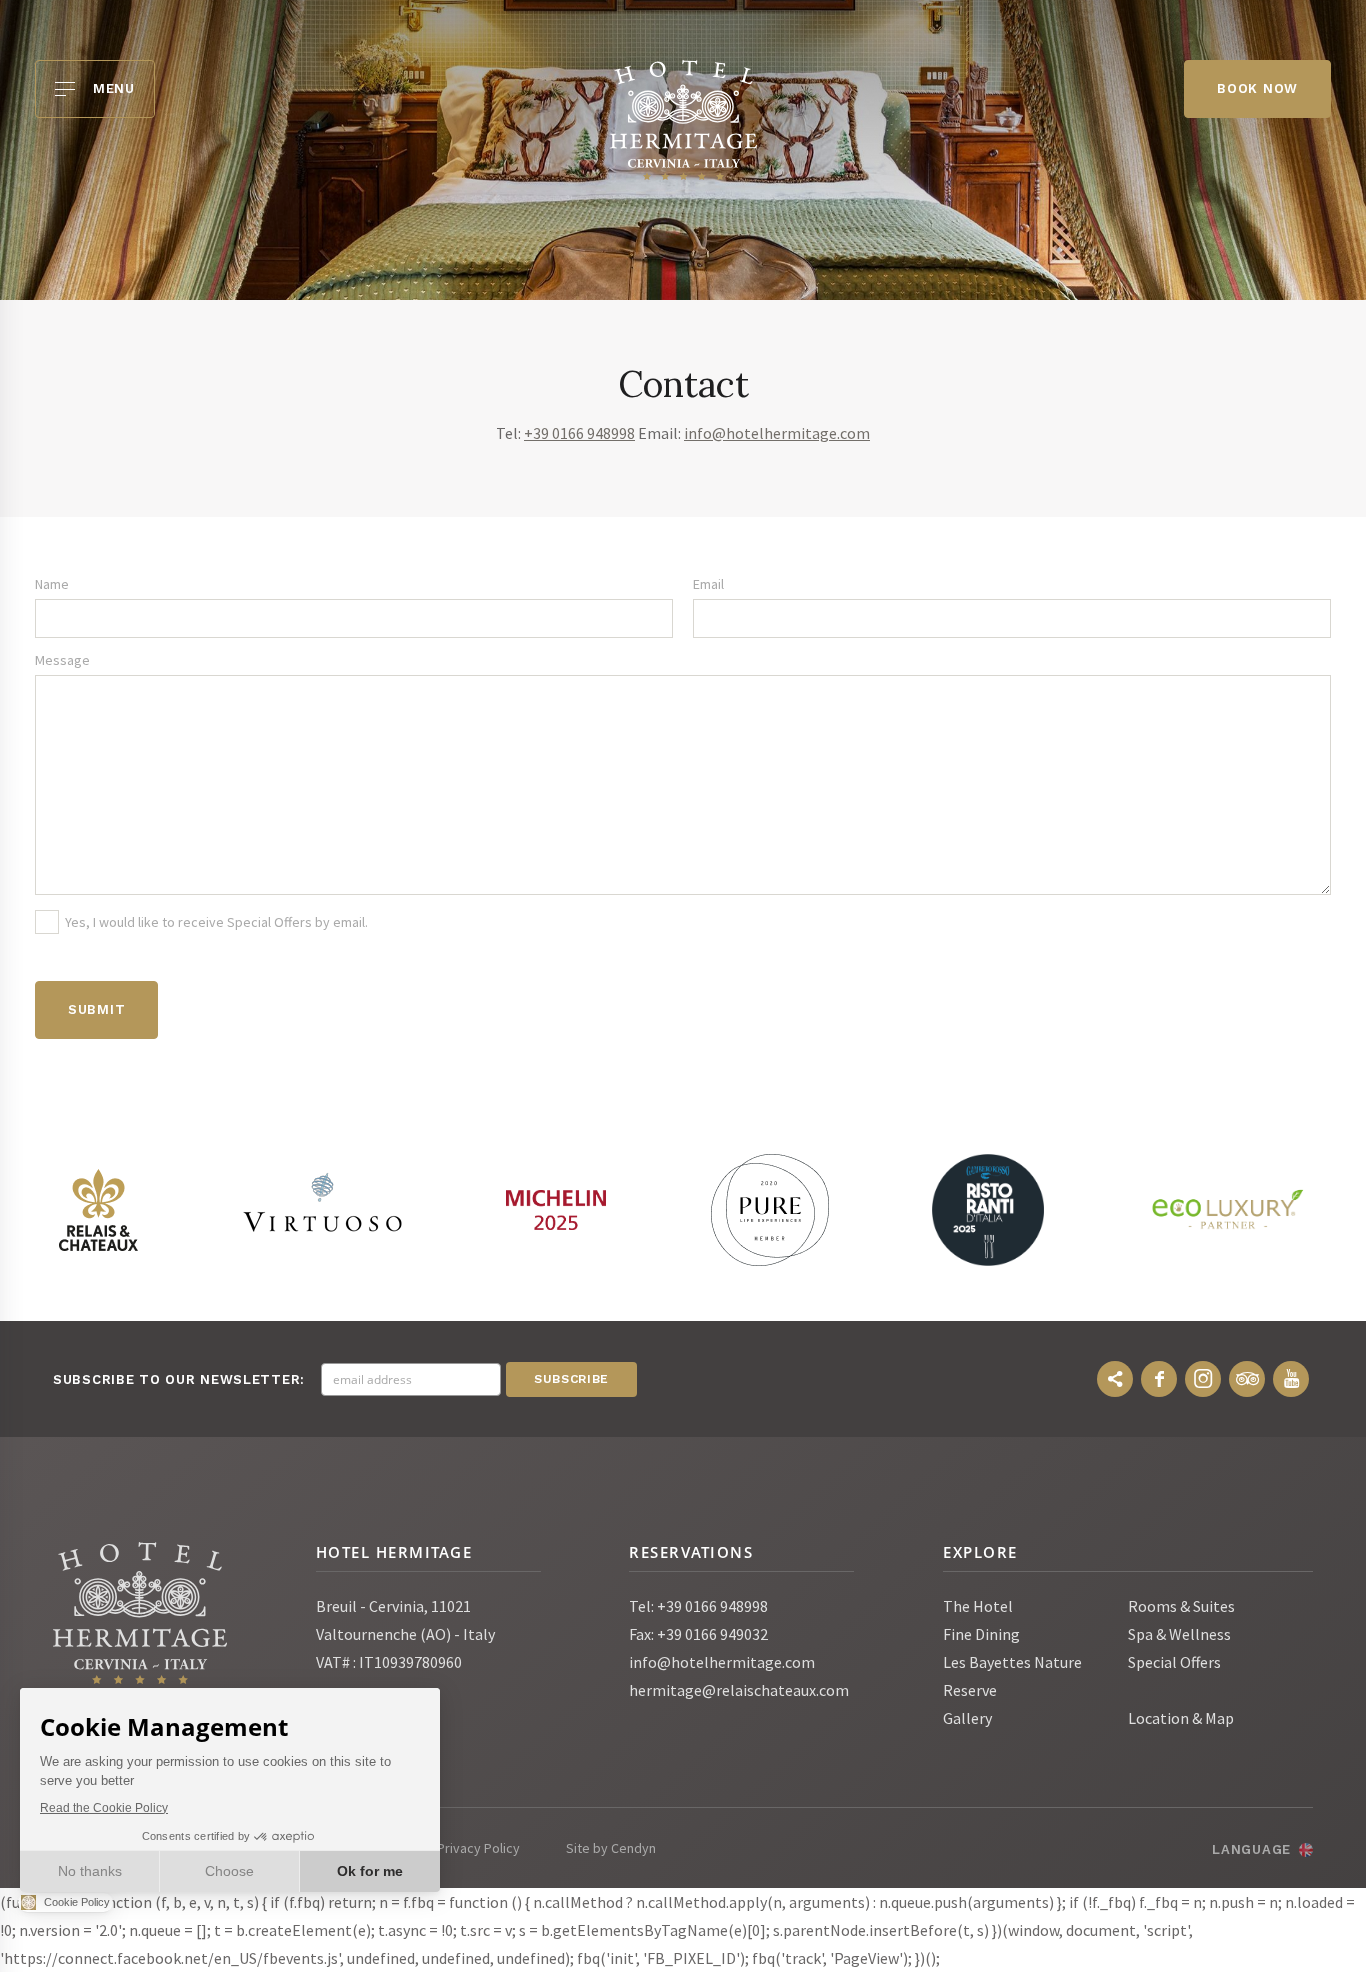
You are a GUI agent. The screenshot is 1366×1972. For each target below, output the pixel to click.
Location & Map (1181, 1718)
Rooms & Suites (1181, 1606)
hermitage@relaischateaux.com (739, 1690)
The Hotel (978, 1606)
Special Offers (1174, 1662)
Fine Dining (981, 1634)
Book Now (1257, 88)
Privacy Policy (478, 1848)
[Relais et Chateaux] (98, 1210)
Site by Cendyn (611, 1848)
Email (708, 584)
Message (62, 660)
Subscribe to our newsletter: (179, 1379)
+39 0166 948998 (579, 433)
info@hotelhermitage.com (777, 433)
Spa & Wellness (1179, 1634)
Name (52, 584)
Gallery (967, 1718)
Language (1251, 1849)
